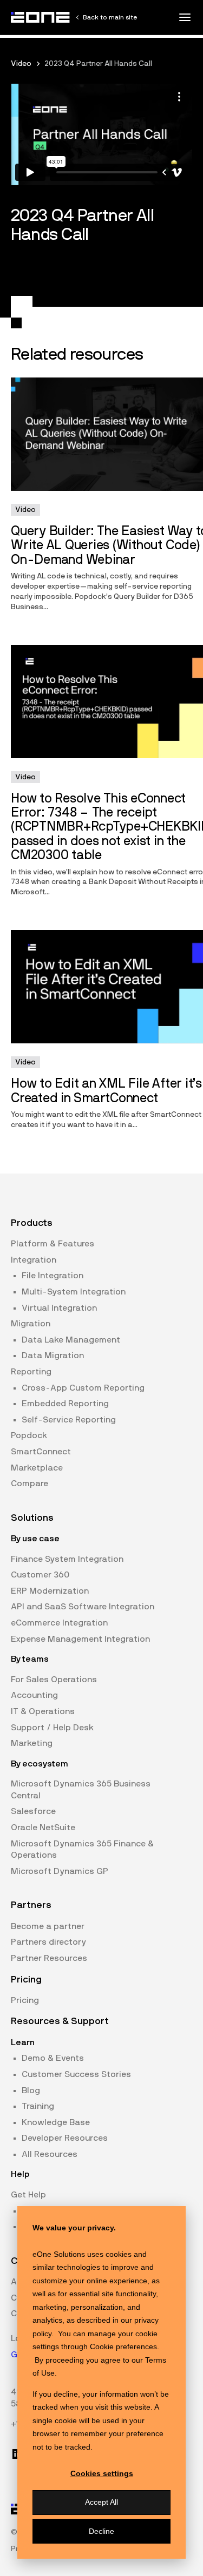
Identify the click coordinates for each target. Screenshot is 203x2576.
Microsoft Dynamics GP (60, 1871)
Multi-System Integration (74, 1292)
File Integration (53, 1276)
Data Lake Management (71, 1340)
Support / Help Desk (52, 1728)
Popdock (29, 1435)
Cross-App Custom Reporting (83, 1388)
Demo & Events (53, 2058)
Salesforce (33, 1811)
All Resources (50, 2154)
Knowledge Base (56, 2122)
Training (38, 2106)
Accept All (101, 2502)
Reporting (31, 1372)
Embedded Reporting (65, 1404)
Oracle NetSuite (43, 1828)
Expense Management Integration (80, 1639)
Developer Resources (65, 2138)
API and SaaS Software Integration (83, 1607)
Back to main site (110, 17)
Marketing (32, 1743)
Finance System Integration (67, 1559)
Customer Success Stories (76, 2074)
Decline (101, 2531)
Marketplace (37, 1468)
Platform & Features (53, 1244)
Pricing (25, 2000)
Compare (30, 1483)
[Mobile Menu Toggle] (185, 17)
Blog (31, 2091)
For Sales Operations (54, 1680)
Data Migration (53, 1356)
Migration (31, 1324)
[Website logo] (41, 17)
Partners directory (48, 1942)
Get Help (28, 2195)
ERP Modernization (50, 1591)
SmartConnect (41, 1452)
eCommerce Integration (59, 1623)
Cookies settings (102, 2473)
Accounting (34, 1695)
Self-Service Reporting (69, 1420)
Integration (34, 1260)
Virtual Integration (59, 1308)
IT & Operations (43, 1711)
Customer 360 (40, 1575)
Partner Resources (49, 1958)
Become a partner (48, 1926)
